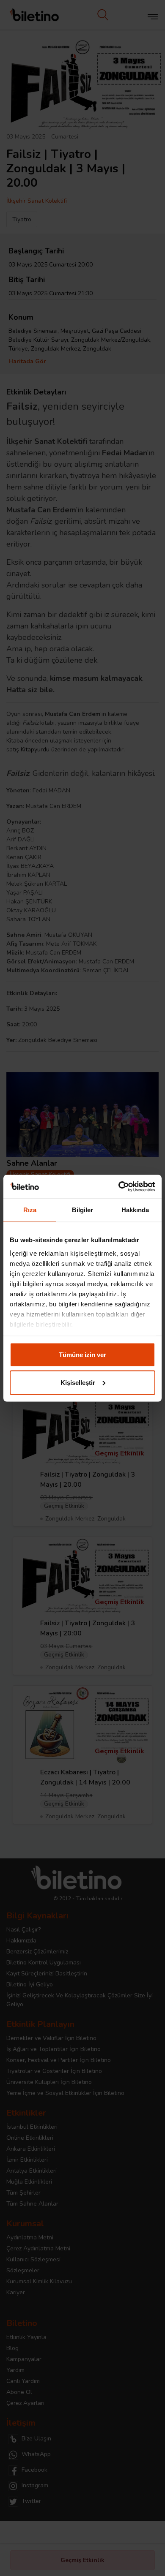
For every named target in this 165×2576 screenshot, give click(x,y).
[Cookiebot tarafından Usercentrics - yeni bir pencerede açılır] (119, 1186)
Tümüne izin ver (82, 1355)
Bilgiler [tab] (83, 1210)
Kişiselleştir (78, 1382)
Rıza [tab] (30, 1210)
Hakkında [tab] (135, 1210)
